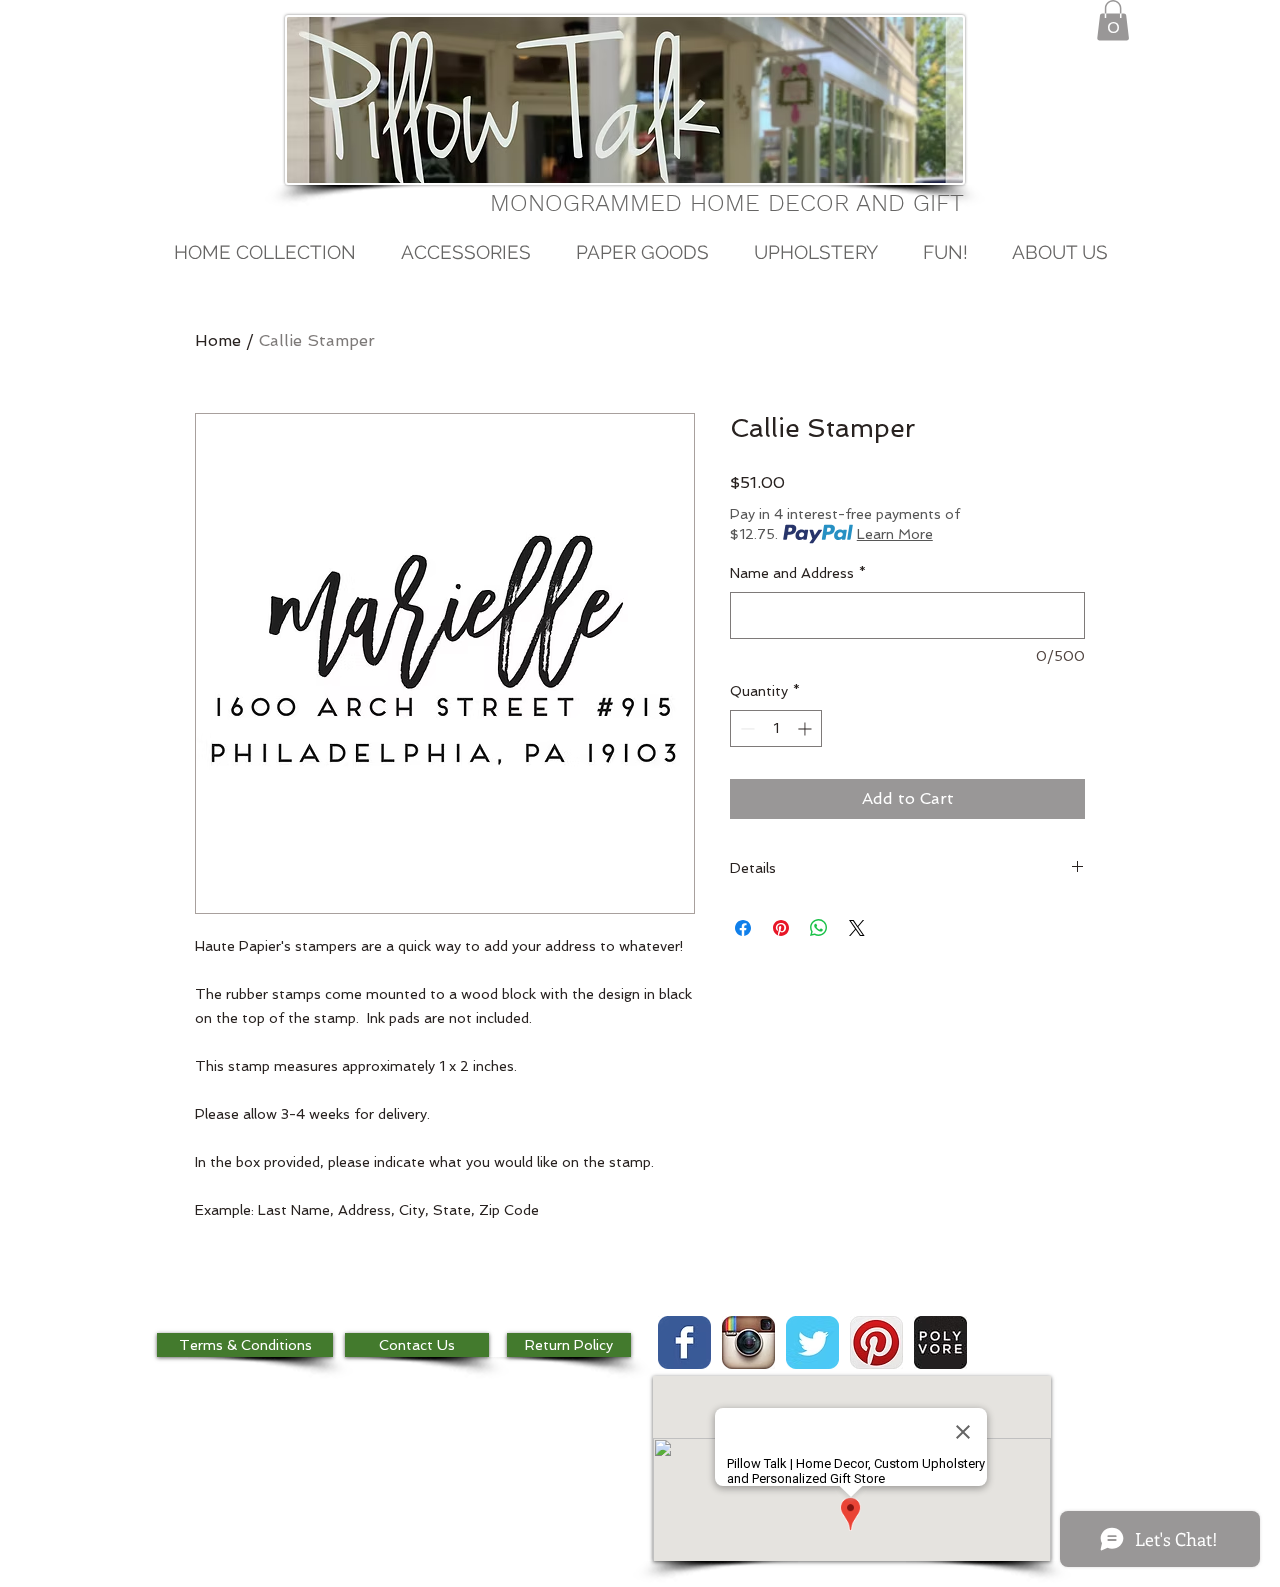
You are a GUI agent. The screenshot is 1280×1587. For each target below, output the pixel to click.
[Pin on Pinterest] (781, 928)
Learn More (895, 534)
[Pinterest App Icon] (876, 1342)
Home (218, 340)
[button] (1113, 20)
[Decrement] (745, 728)
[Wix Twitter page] (812, 1342)
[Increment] (806, 728)
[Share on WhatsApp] (819, 928)
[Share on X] (857, 928)
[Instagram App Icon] (748, 1342)
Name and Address (798, 573)
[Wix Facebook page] (684, 1342)
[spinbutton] (776, 728)
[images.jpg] (940, 1342)
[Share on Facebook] (743, 928)
